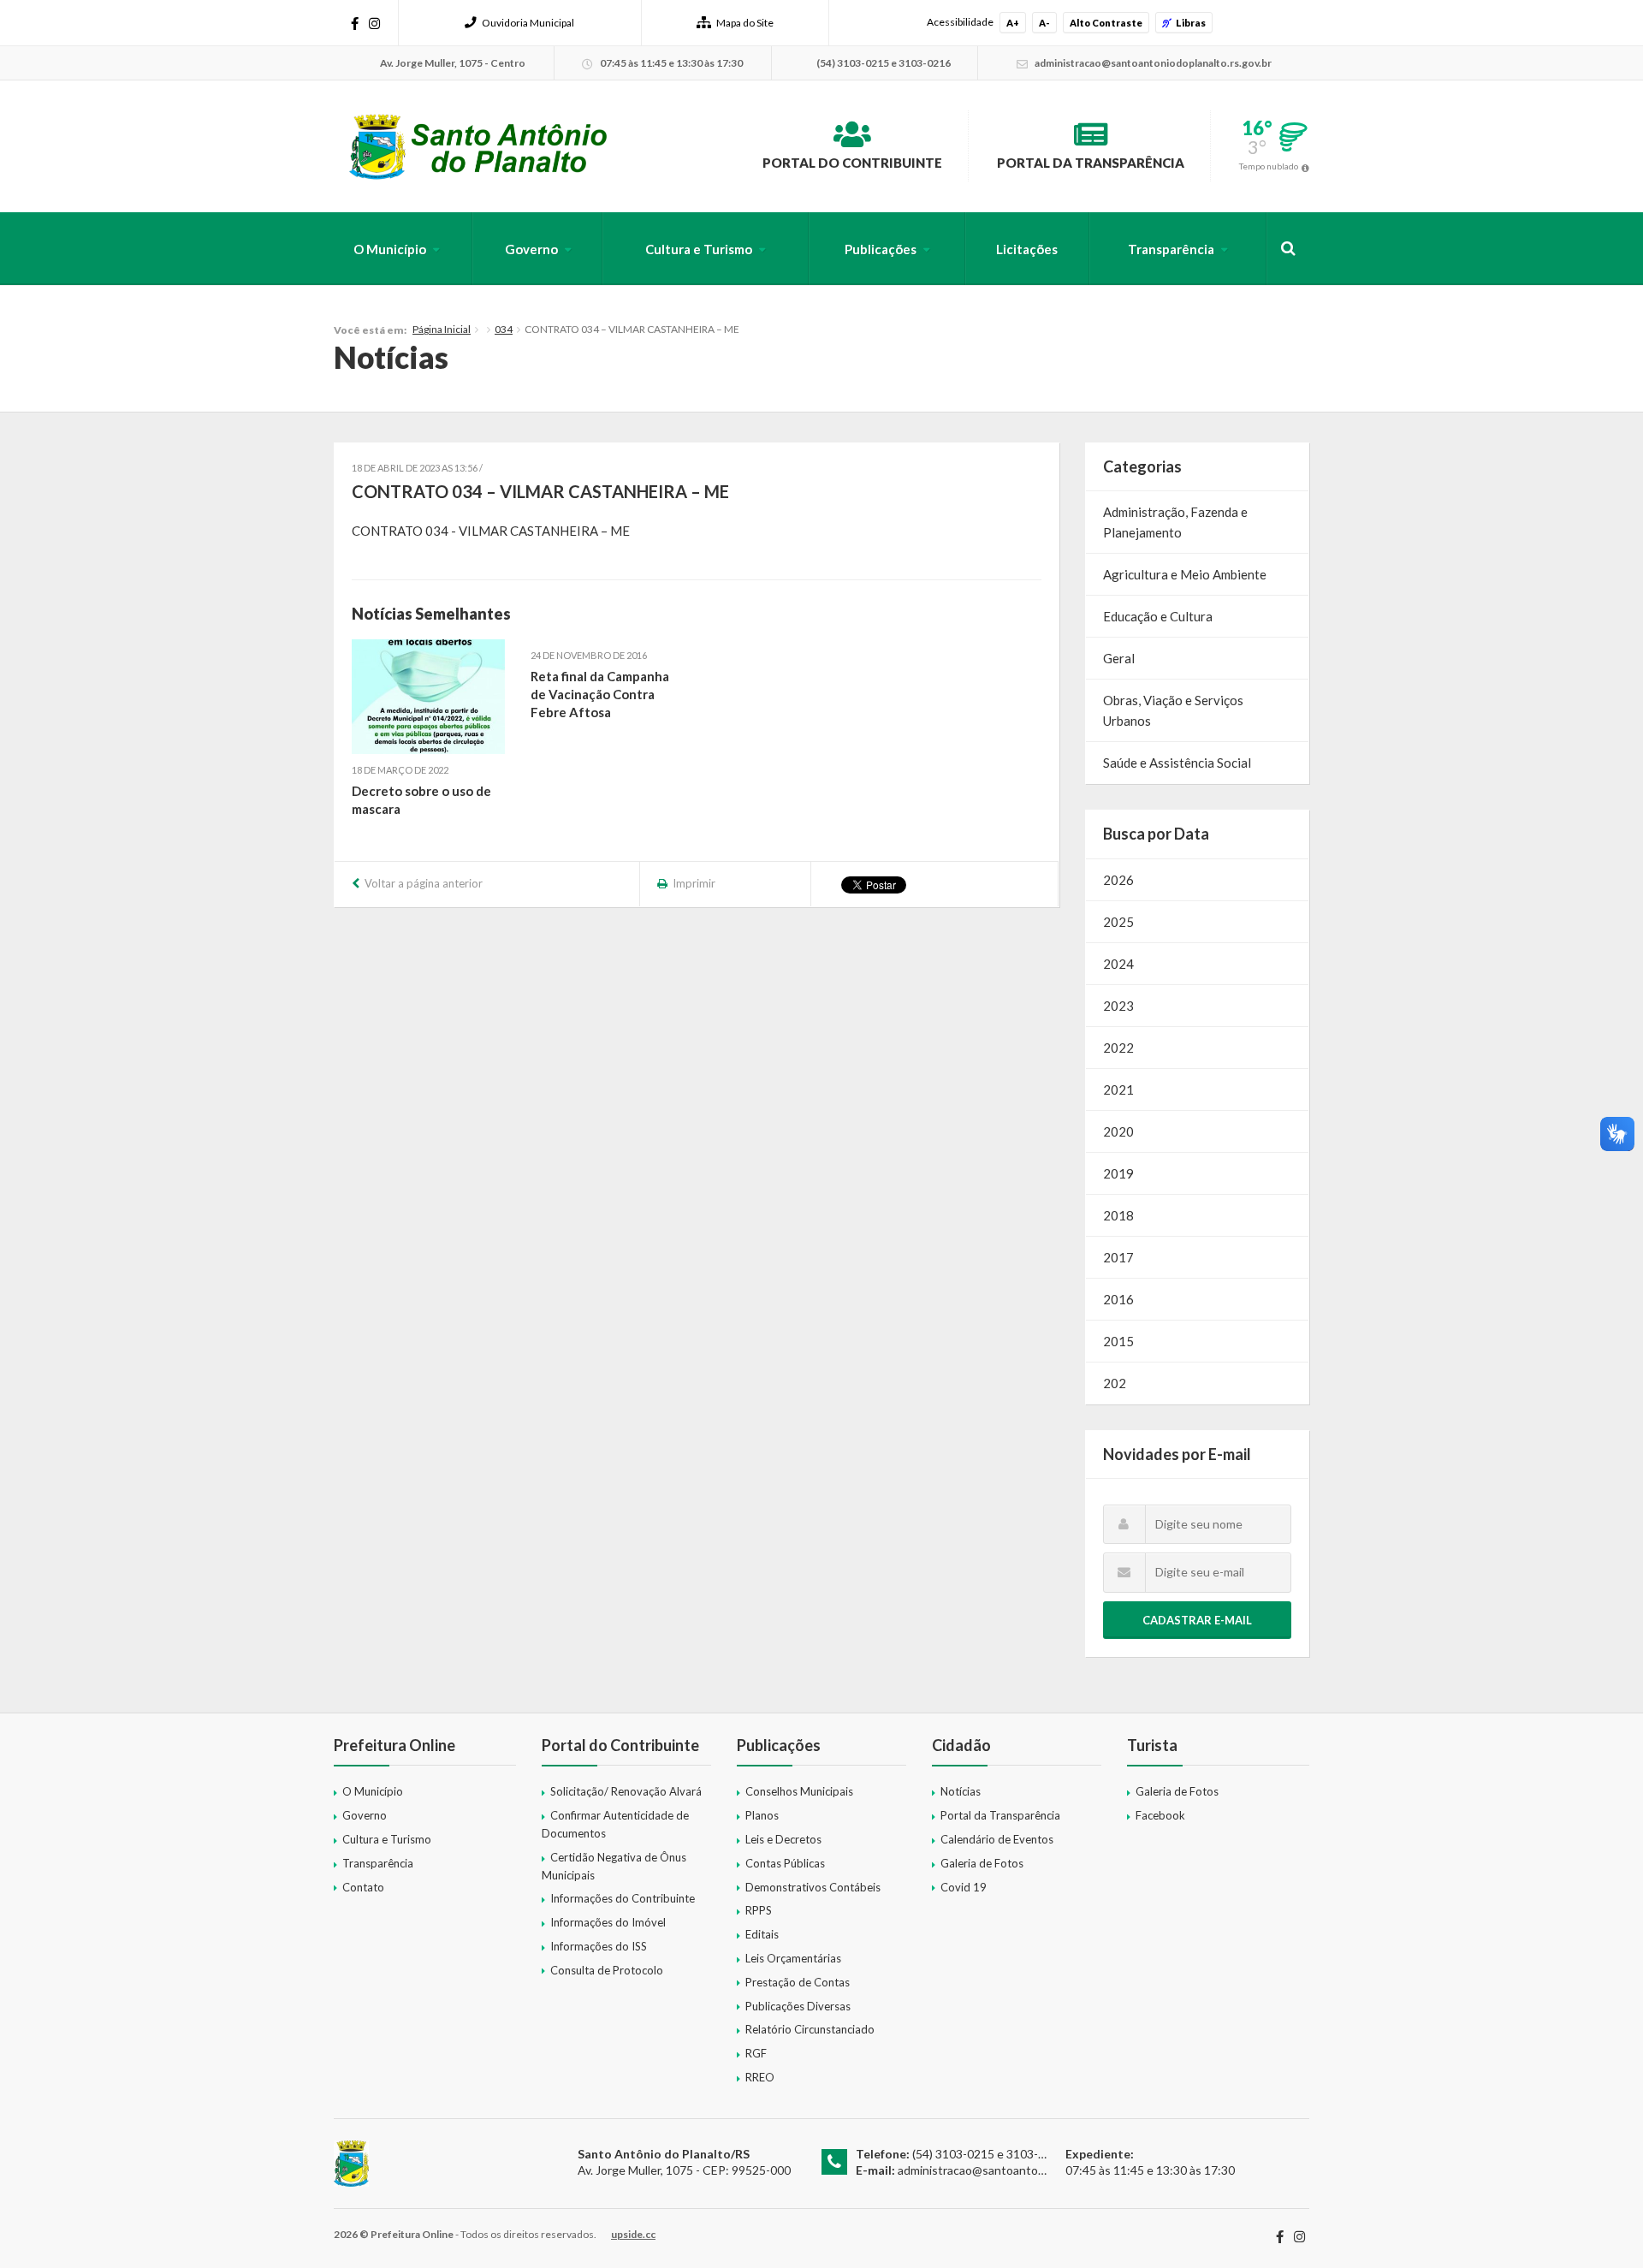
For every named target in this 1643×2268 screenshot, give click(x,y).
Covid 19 (964, 1887)
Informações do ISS (599, 1946)
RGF (756, 2053)
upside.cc (633, 2234)
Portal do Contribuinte (852, 163)
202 (1115, 1383)
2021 (1118, 1089)
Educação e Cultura (1158, 616)
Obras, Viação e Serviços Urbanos (1173, 710)
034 (504, 329)
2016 (1118, 1299)
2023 (1118, 1006)
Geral (1119, 658)
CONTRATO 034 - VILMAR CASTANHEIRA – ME (491, 531)
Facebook (1160, 1815)
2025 (1118, 922)
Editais (762, 1934)
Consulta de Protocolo (607, 1970)
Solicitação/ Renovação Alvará (626, 1791)
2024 (1118, 964)
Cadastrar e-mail (1197, 1620)
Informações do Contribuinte (623, 1898)
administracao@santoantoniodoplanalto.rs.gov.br (1028, 2170)
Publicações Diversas (798, 2006)
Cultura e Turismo (699, 249)
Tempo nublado (1269, 166)
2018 (1118, 1215)
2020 (1118, 1131)
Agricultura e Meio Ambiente (1185, 574)
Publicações (881, 249)
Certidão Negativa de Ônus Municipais (614, 1866)
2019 (1118, 1173)
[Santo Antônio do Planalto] (479, 146)
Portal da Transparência (1091, 163)
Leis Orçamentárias (793, 1958)
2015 (1118, 1341)
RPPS (759, 1910)
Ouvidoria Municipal (528, 23)
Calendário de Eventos (997, 1839)
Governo (531, 249)
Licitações (1027, 249)
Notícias (961, 1791)
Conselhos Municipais (799, 1791)
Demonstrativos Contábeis (813, 1887)
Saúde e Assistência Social (1177, 763)
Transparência (1171, 249)
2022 (1118, 1048)
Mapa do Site (745, 23)
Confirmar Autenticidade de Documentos (615, 1824)
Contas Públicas (785, 1863)
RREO (760, 2077)
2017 (1118, 1257)
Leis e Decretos (783, 1839)
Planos (762, 1815)
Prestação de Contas (798, 1982)
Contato (363, 1887)
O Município (390, 249)
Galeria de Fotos (982, 1863)
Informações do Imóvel (608, 1922)
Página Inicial (442, 329)
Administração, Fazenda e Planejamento (1175, 522)
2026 (1118, 880)
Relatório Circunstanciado (810, 2029)
